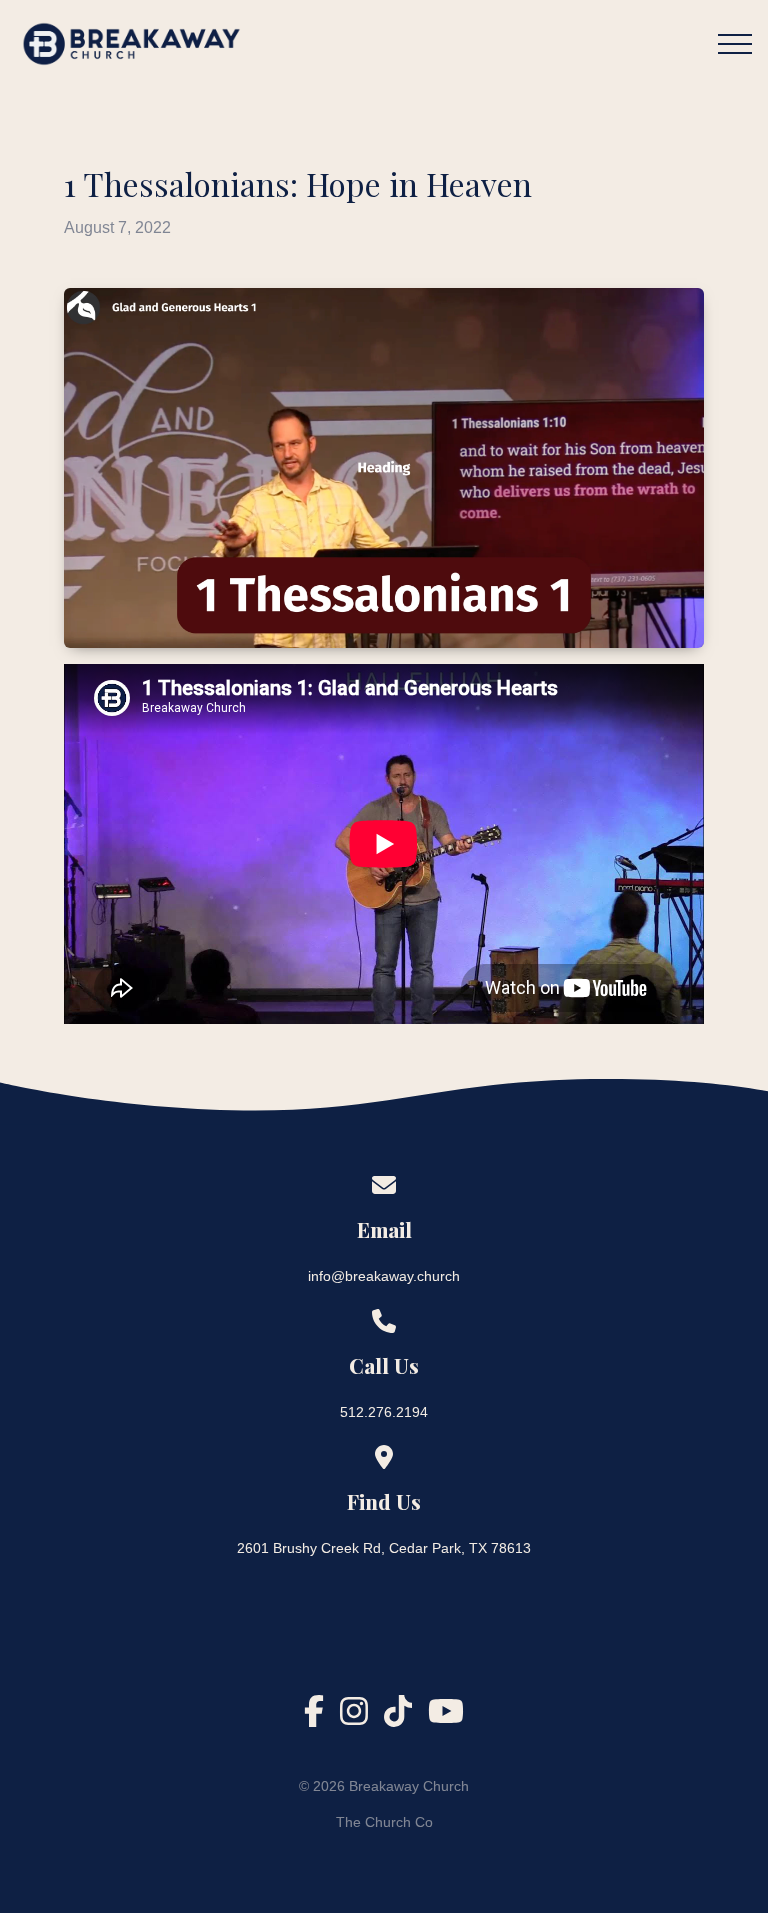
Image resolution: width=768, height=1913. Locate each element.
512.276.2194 (384, 1412)
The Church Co (384, 1822)
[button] (735, 44)
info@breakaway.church (384, 1276)
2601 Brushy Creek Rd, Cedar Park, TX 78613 (384, 1548)
